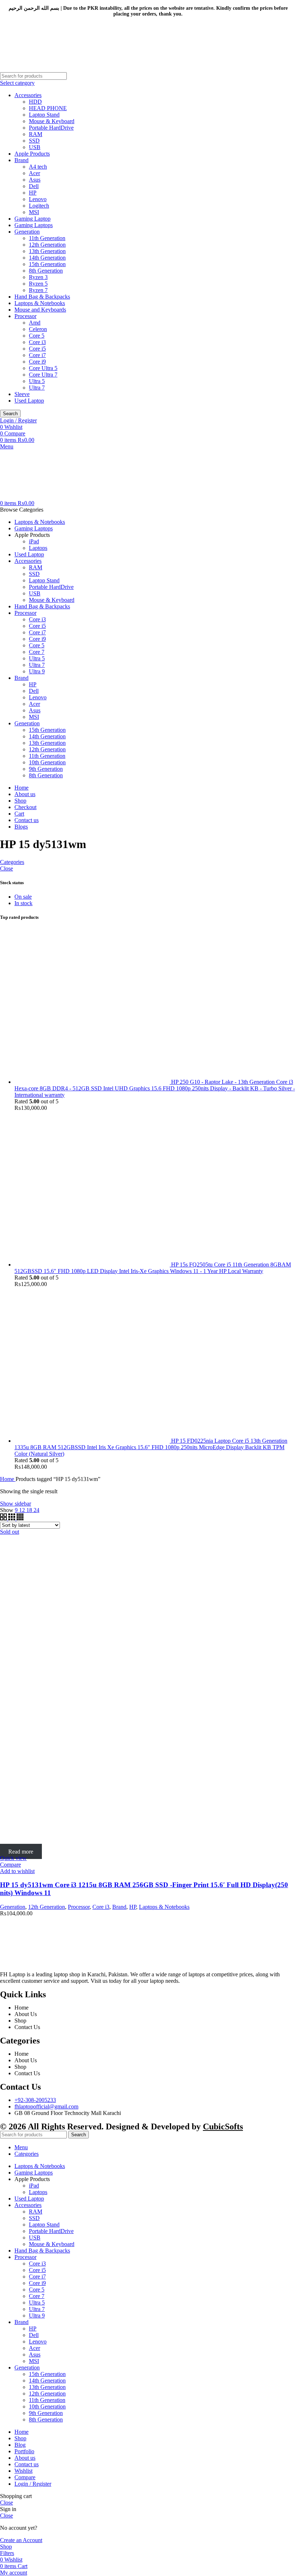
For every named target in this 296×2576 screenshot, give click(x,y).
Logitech (39, 206)
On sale (23, 897)
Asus (35, 180)
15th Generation (47, 264)
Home (8, 1479)
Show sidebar (16, 1504)
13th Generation (47, 251)
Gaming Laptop (32, 219)
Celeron (38, 329)
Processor (25, 316)
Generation (27, 232)
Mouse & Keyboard (52, 121)
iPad (34, 541)
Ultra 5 (37, 381)
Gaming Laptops (34, 225)
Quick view (13, 1858)
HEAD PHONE (48, 108)
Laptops (38, 548)
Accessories (28, 95)
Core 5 (37, 336)
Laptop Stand (44, 115)
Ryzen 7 (38, 290)
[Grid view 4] (20, 1518)
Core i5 (37, 349)
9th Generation (46, 769)
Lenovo (38, 199)
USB (35, 147)
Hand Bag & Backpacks (42, 297)
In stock (23, 903)
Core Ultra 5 (43, 368)
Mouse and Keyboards (40, 310)
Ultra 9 (37, 671)
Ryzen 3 (38, 277)
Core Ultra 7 (43, 375)
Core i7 (37, 355)
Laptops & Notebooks (40, 303)
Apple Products (32, 154)
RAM (36, 134)
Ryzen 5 (38, 284)
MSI (34, 212)
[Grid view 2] (4, 1518)
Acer (34, 173)
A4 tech (38, 167)
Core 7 (37, 652)
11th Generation (47, 238)
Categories (12, 862)
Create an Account (21, 2540)
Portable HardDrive (51, 128)
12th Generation (47, 245)
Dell (34, 186)
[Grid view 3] (12, 1518)
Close (6, 868)
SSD (34, 141)
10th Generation (47, 762)
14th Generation (47, 258)
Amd (35, 323)
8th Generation (46, 271)
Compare (25, 2477)
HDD (35, 102)
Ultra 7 (37, 388)
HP (33, 193)
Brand (21, 160)
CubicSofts (223, 2127)
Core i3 (37, 342)
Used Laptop (29, 401)
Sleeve (22, 394)
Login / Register (33, 2484)
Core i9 (37, 362)
